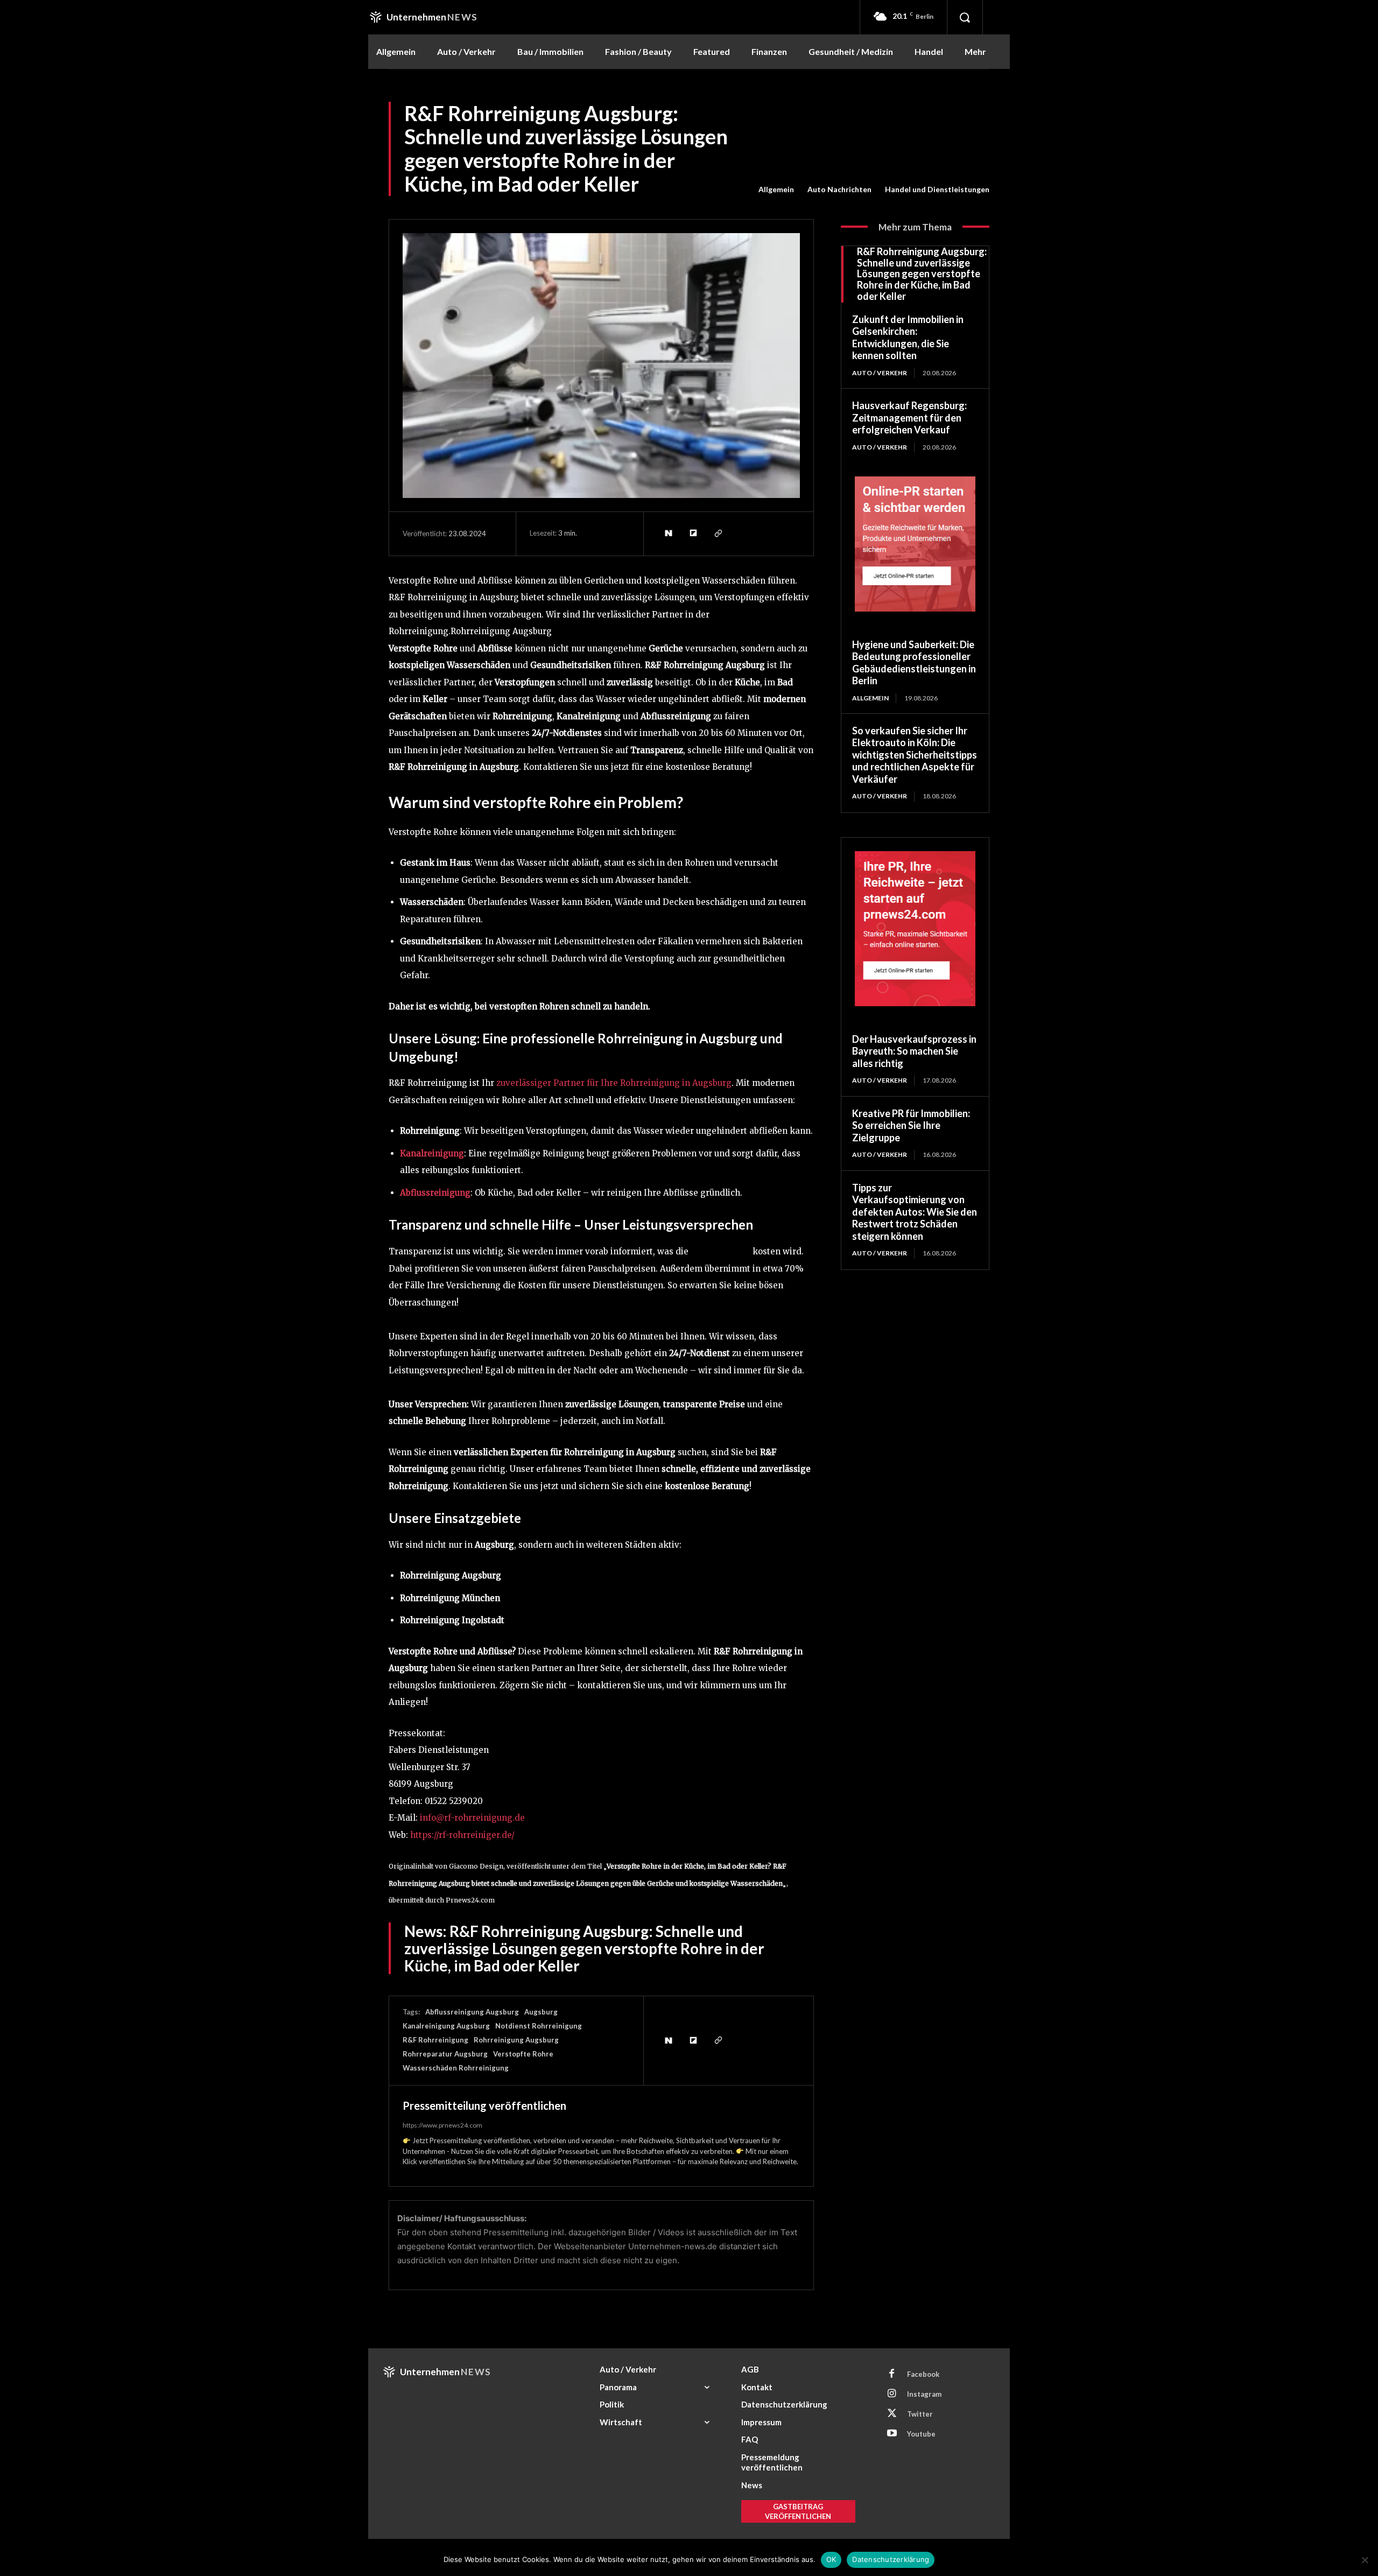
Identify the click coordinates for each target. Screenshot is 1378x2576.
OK (831, 2559)
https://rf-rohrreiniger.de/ (462, 1835)
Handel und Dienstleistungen (937, 189)
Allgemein (776, 189)
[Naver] (668, 534)
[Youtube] (892, 2434)
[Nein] (1365, 2560)
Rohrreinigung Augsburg (516, 2040)
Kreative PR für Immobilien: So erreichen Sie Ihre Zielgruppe (911, 1125)
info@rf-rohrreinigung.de (472, 1818)
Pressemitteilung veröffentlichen (484, 2105)
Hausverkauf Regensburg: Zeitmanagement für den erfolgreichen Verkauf (909, 417)
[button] (965, 17)
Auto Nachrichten (839, 189)
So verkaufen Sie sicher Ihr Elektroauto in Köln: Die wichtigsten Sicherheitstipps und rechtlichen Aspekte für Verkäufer (915, 755)
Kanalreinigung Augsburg (446, 2026)
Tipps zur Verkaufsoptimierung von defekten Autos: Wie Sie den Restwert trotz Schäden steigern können (915, 1212)
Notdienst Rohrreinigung (539, 2026)
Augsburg (541, 2012)
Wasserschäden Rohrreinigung (456, 2068)
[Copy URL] (718, 534)
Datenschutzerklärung (891, 2559)
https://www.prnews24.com (442, 2125)
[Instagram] (892, 2394)
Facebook (923, 2374)
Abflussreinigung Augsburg (472, 2012)
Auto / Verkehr (880, 373)
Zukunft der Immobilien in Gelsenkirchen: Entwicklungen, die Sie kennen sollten (908, 338)
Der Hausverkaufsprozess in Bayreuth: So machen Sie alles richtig (914, 1051)
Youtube (921, 2434)
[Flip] (693, 534)
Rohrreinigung (720, 1251)
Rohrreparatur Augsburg (445, 2054)
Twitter (920, 2414)
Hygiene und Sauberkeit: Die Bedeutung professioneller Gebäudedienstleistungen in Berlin (914, 663)
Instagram (924, 2394)
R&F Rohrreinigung (435, 2040)
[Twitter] (892, 2414)
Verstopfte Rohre (523, 2054)
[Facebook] (892, 2374)
